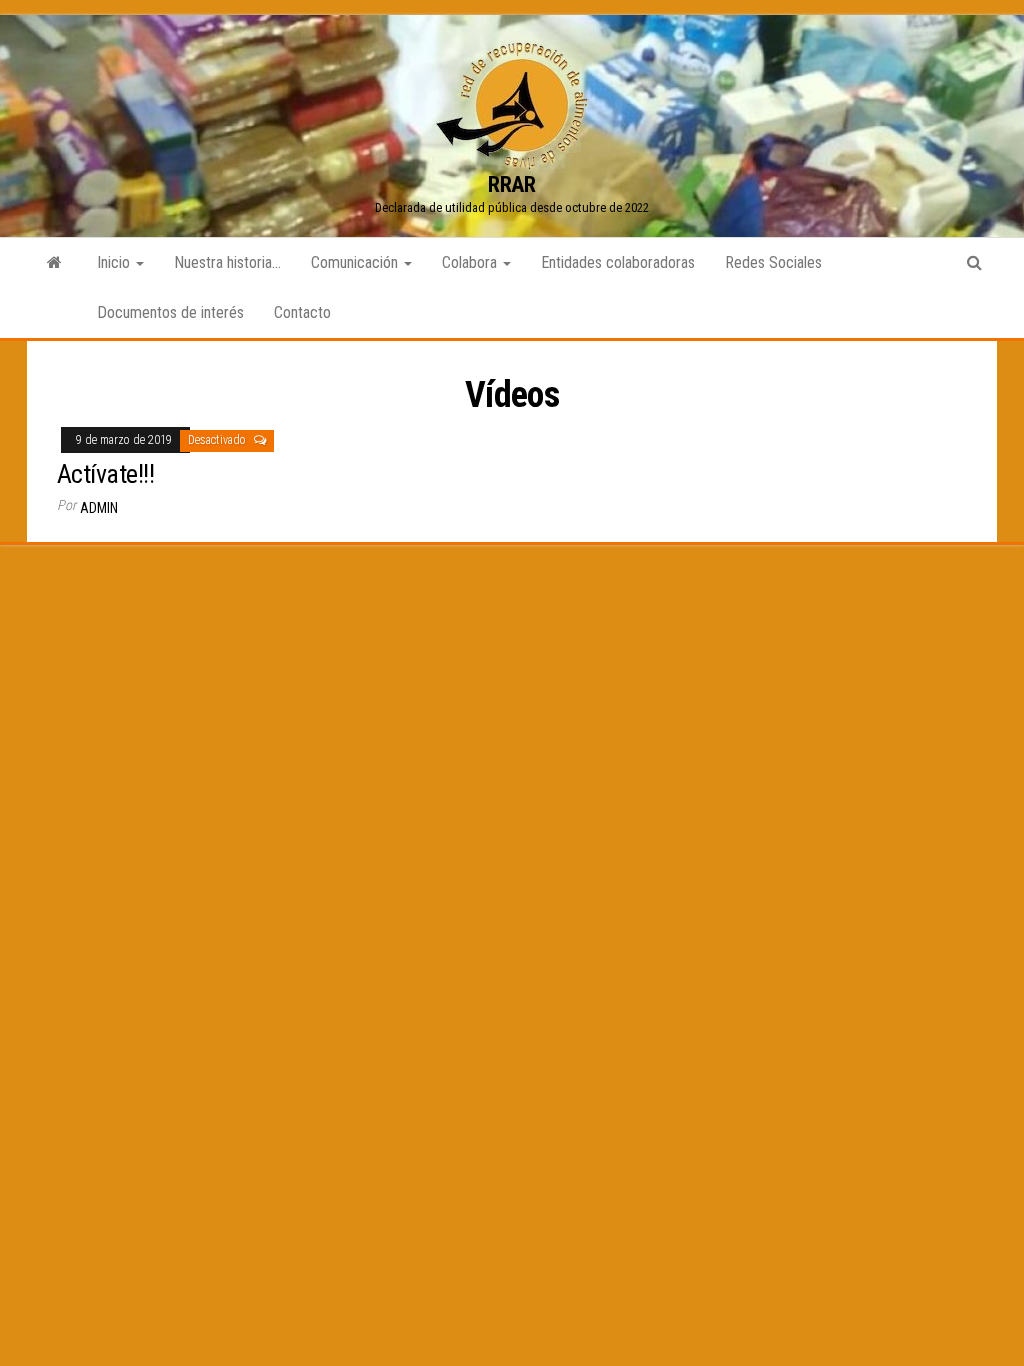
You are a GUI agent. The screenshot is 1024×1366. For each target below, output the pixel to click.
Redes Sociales (773, 262)
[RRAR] (54, 263)
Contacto (302, 312)
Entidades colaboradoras (618, 262)
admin (99, 508)
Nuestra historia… (227, 262)
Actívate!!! (105, 474)
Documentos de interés (170, 312)
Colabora (471, 262)
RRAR (511, 184)
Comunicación (356, 262)
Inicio (115, 262)
